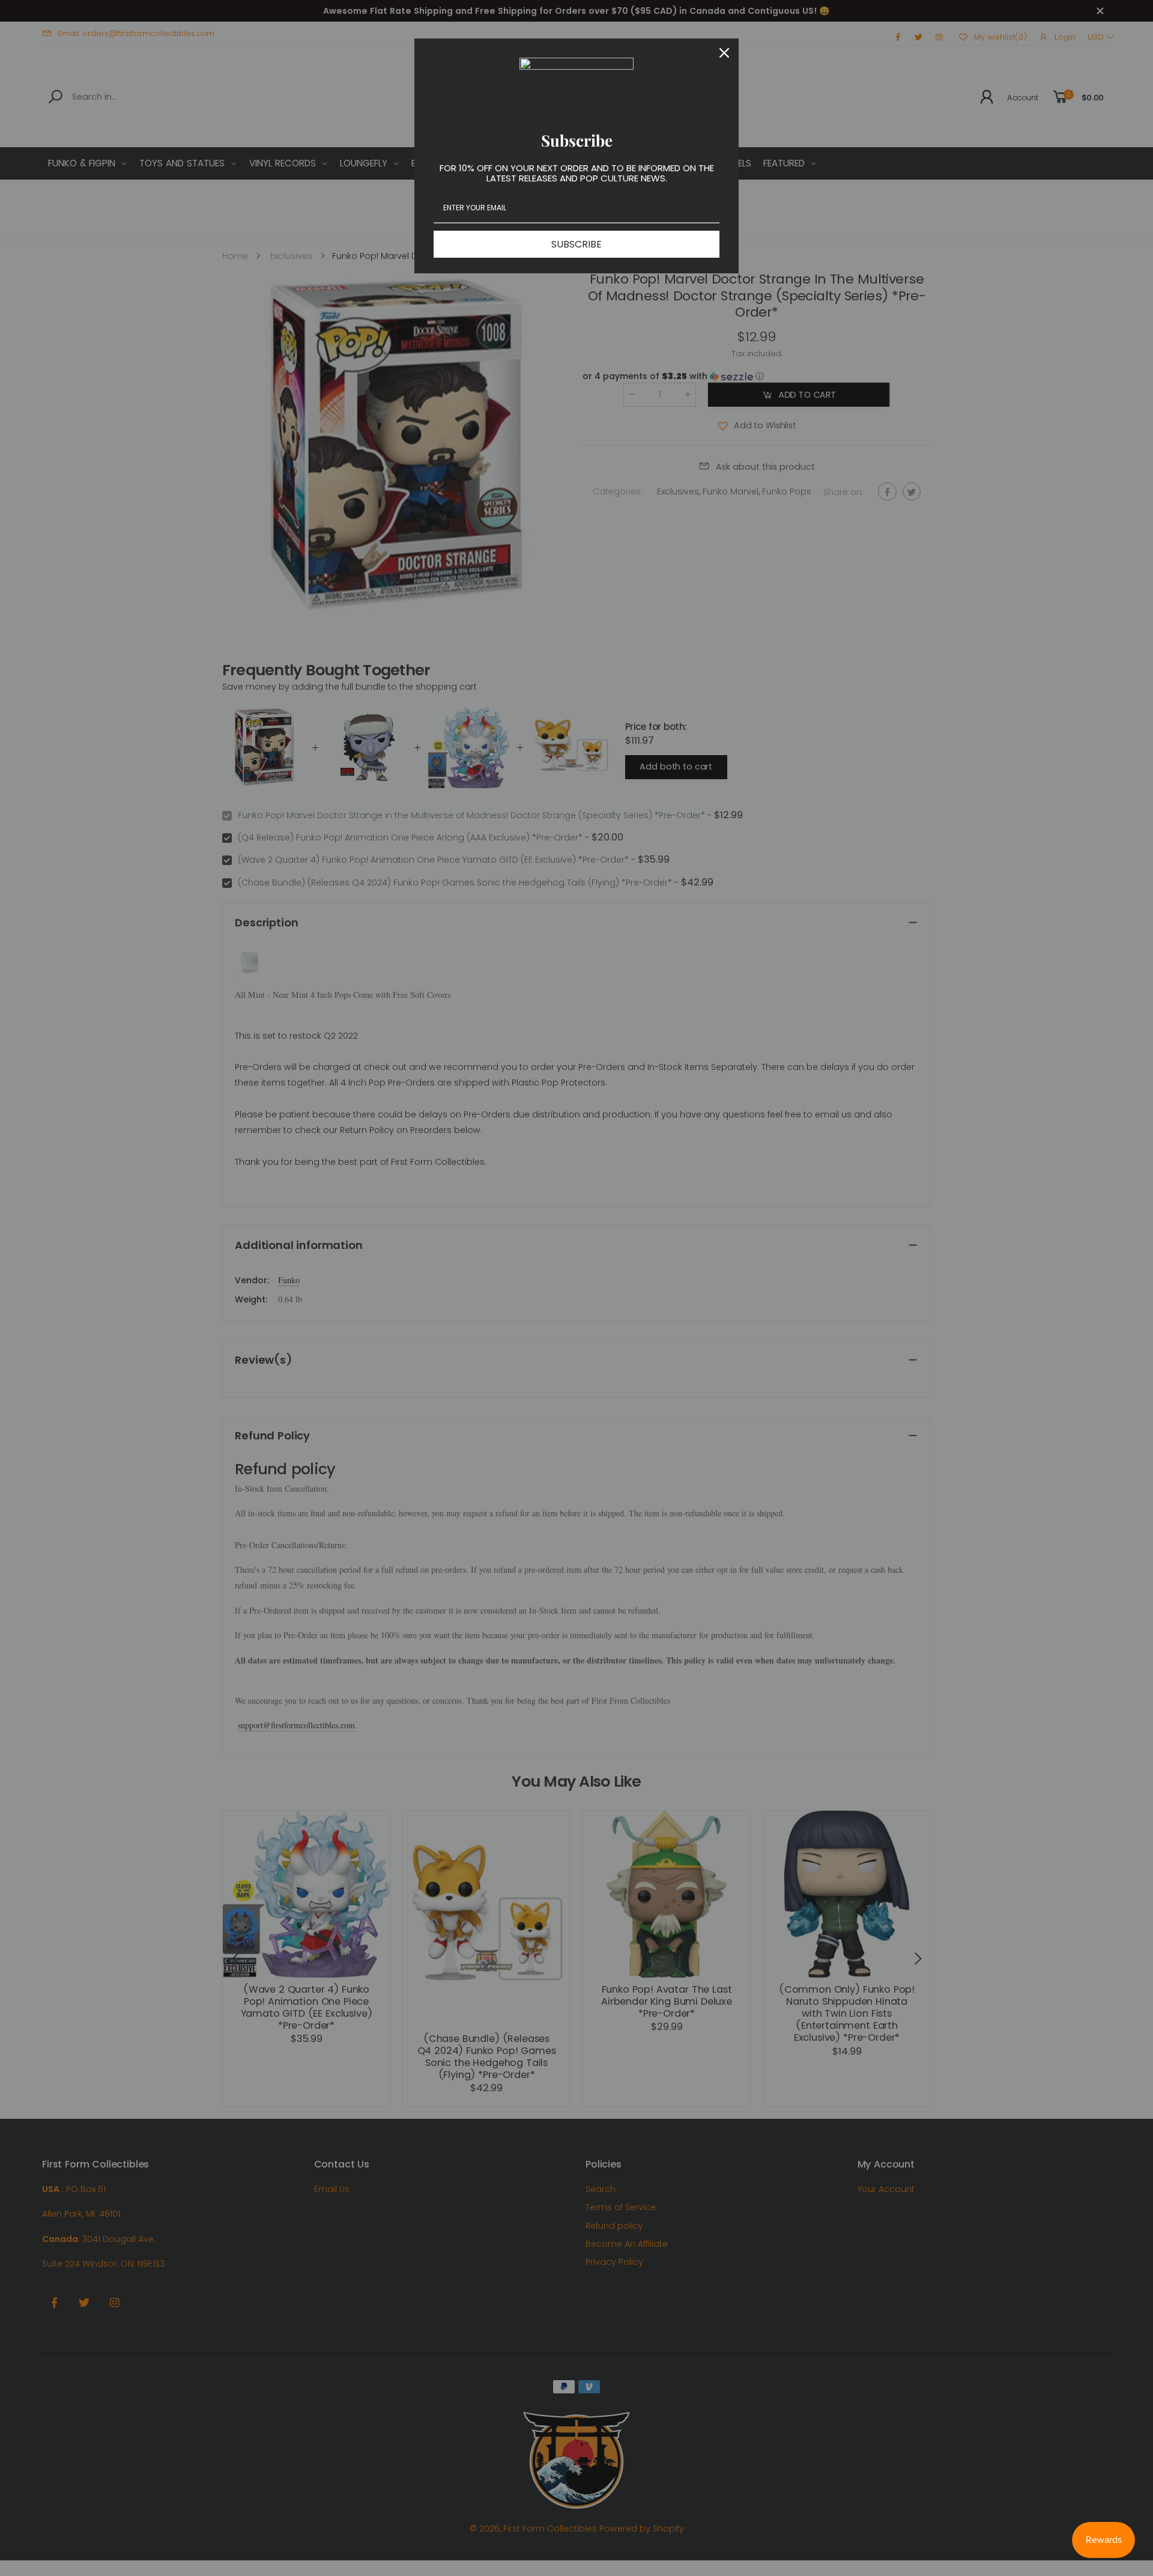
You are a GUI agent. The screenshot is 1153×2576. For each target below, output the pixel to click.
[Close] (724, 53)
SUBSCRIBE (576, 244)
